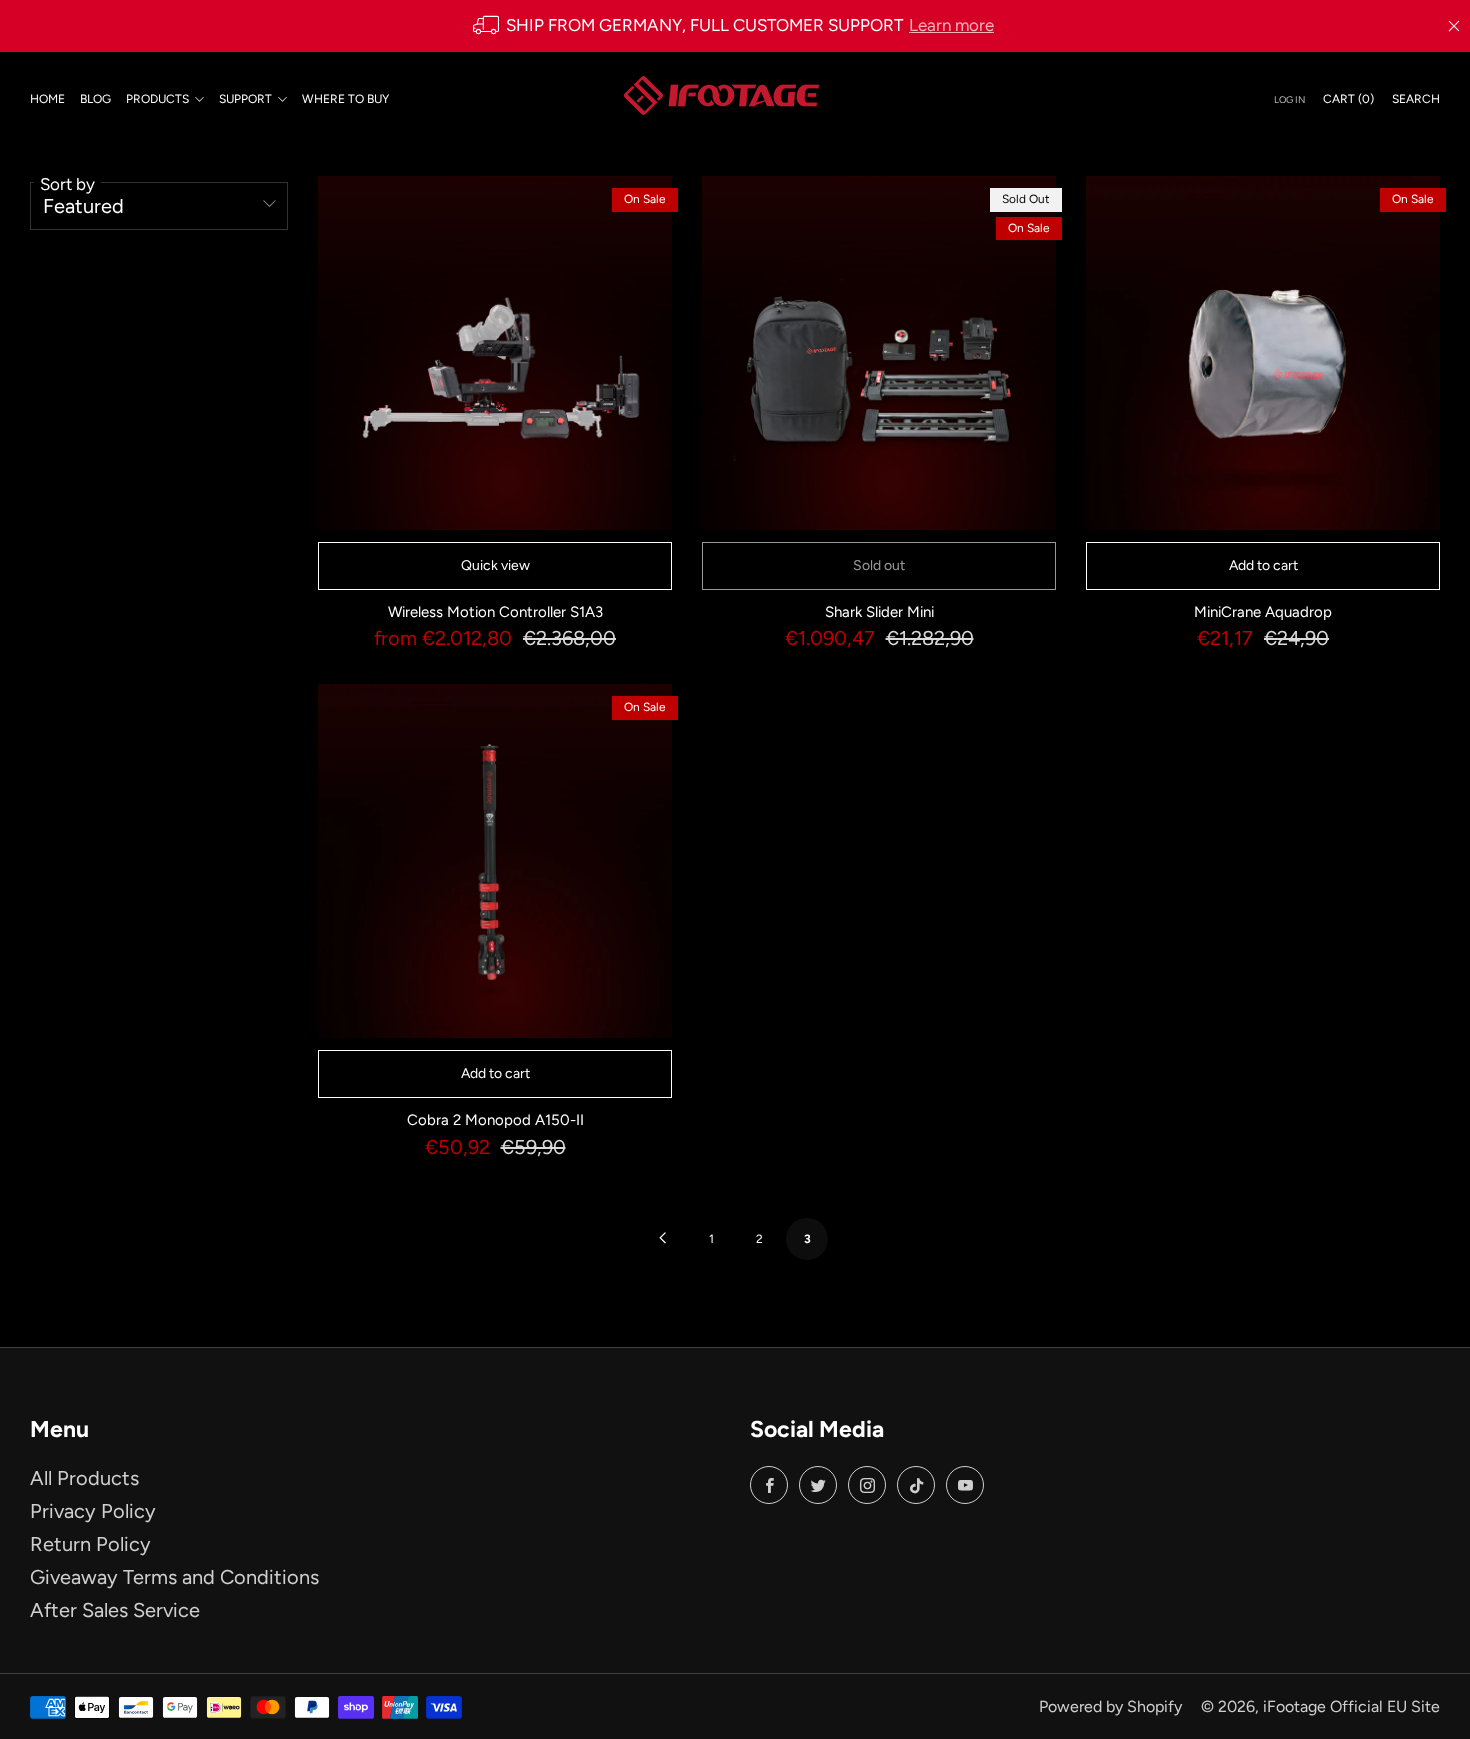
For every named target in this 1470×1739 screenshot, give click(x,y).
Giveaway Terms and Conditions (174, 1577)
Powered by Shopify (1110, 1706)
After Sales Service (115, 1610)
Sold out (879, 565)
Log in (1289, 98)
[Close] (1454, 26)
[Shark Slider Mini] (879, 353)
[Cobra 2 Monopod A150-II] (495, 861)
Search (1416, 98)
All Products (84, 1478)
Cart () (1348, 98)
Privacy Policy (93, 1511)
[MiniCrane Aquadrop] (1263, 353)
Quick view (495, 565)
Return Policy (90, 1544)
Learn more (951, 25)
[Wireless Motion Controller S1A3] (495, 353)
